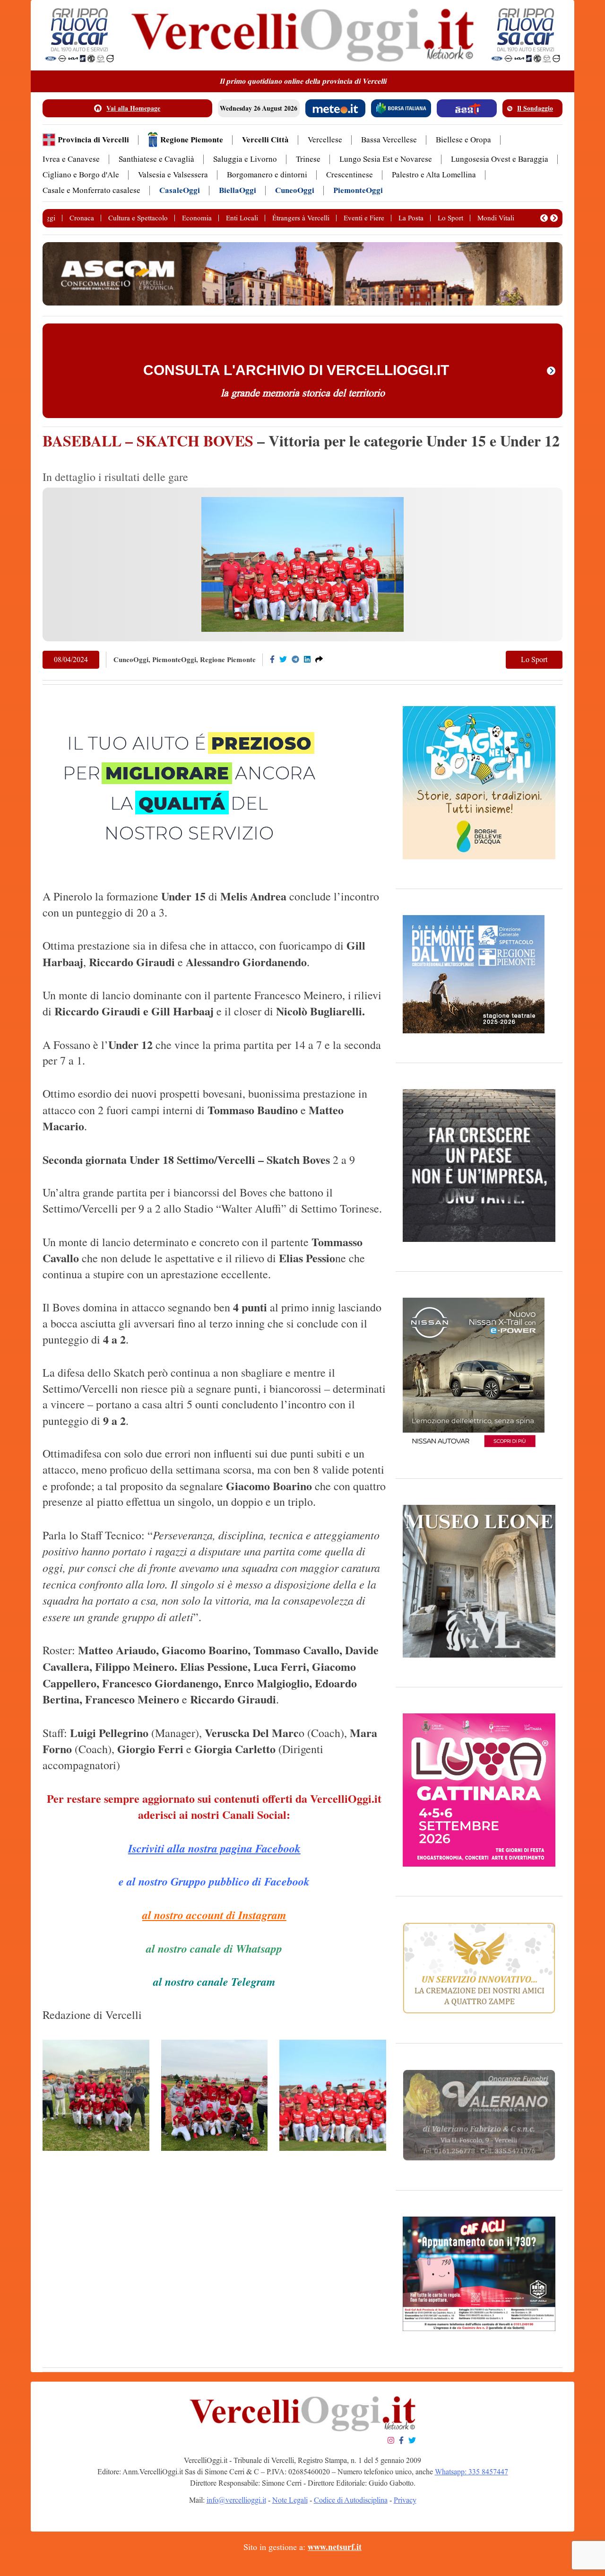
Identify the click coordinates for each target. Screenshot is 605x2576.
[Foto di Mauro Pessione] (96, 2095)
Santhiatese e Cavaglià (156, 159)
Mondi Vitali (496, 218)
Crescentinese (350, 175)
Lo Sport (450, 218)
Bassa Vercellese (389, 140)
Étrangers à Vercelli (301, 218)
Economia (197, 218)
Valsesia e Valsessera (173, 175)
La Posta (411, 218)
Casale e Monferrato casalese (91, 190)
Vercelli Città (265, 140)
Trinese (308, 159)
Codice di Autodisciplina (351, 2500)
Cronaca (82, 218)
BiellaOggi (238, 190)
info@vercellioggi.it (236, 2500)
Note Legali (290, 2500)
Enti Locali (242, 218)
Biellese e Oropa (463, 140)
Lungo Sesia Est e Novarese (386, 159)
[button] (544, 218)
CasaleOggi (180, 190)
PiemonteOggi (358, 190)
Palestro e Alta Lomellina (434, 175)
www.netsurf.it (335, 2547)
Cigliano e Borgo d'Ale (81, 175)
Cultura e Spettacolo (138, 218)
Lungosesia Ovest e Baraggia (500, 159)
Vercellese (325, 140)
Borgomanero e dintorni (267, 175)
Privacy (405, 2500)
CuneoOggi (295, 190)
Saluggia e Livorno (245, 159)
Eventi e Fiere (364, 218)
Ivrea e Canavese (71, 159)
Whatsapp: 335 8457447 (471, 2472)
